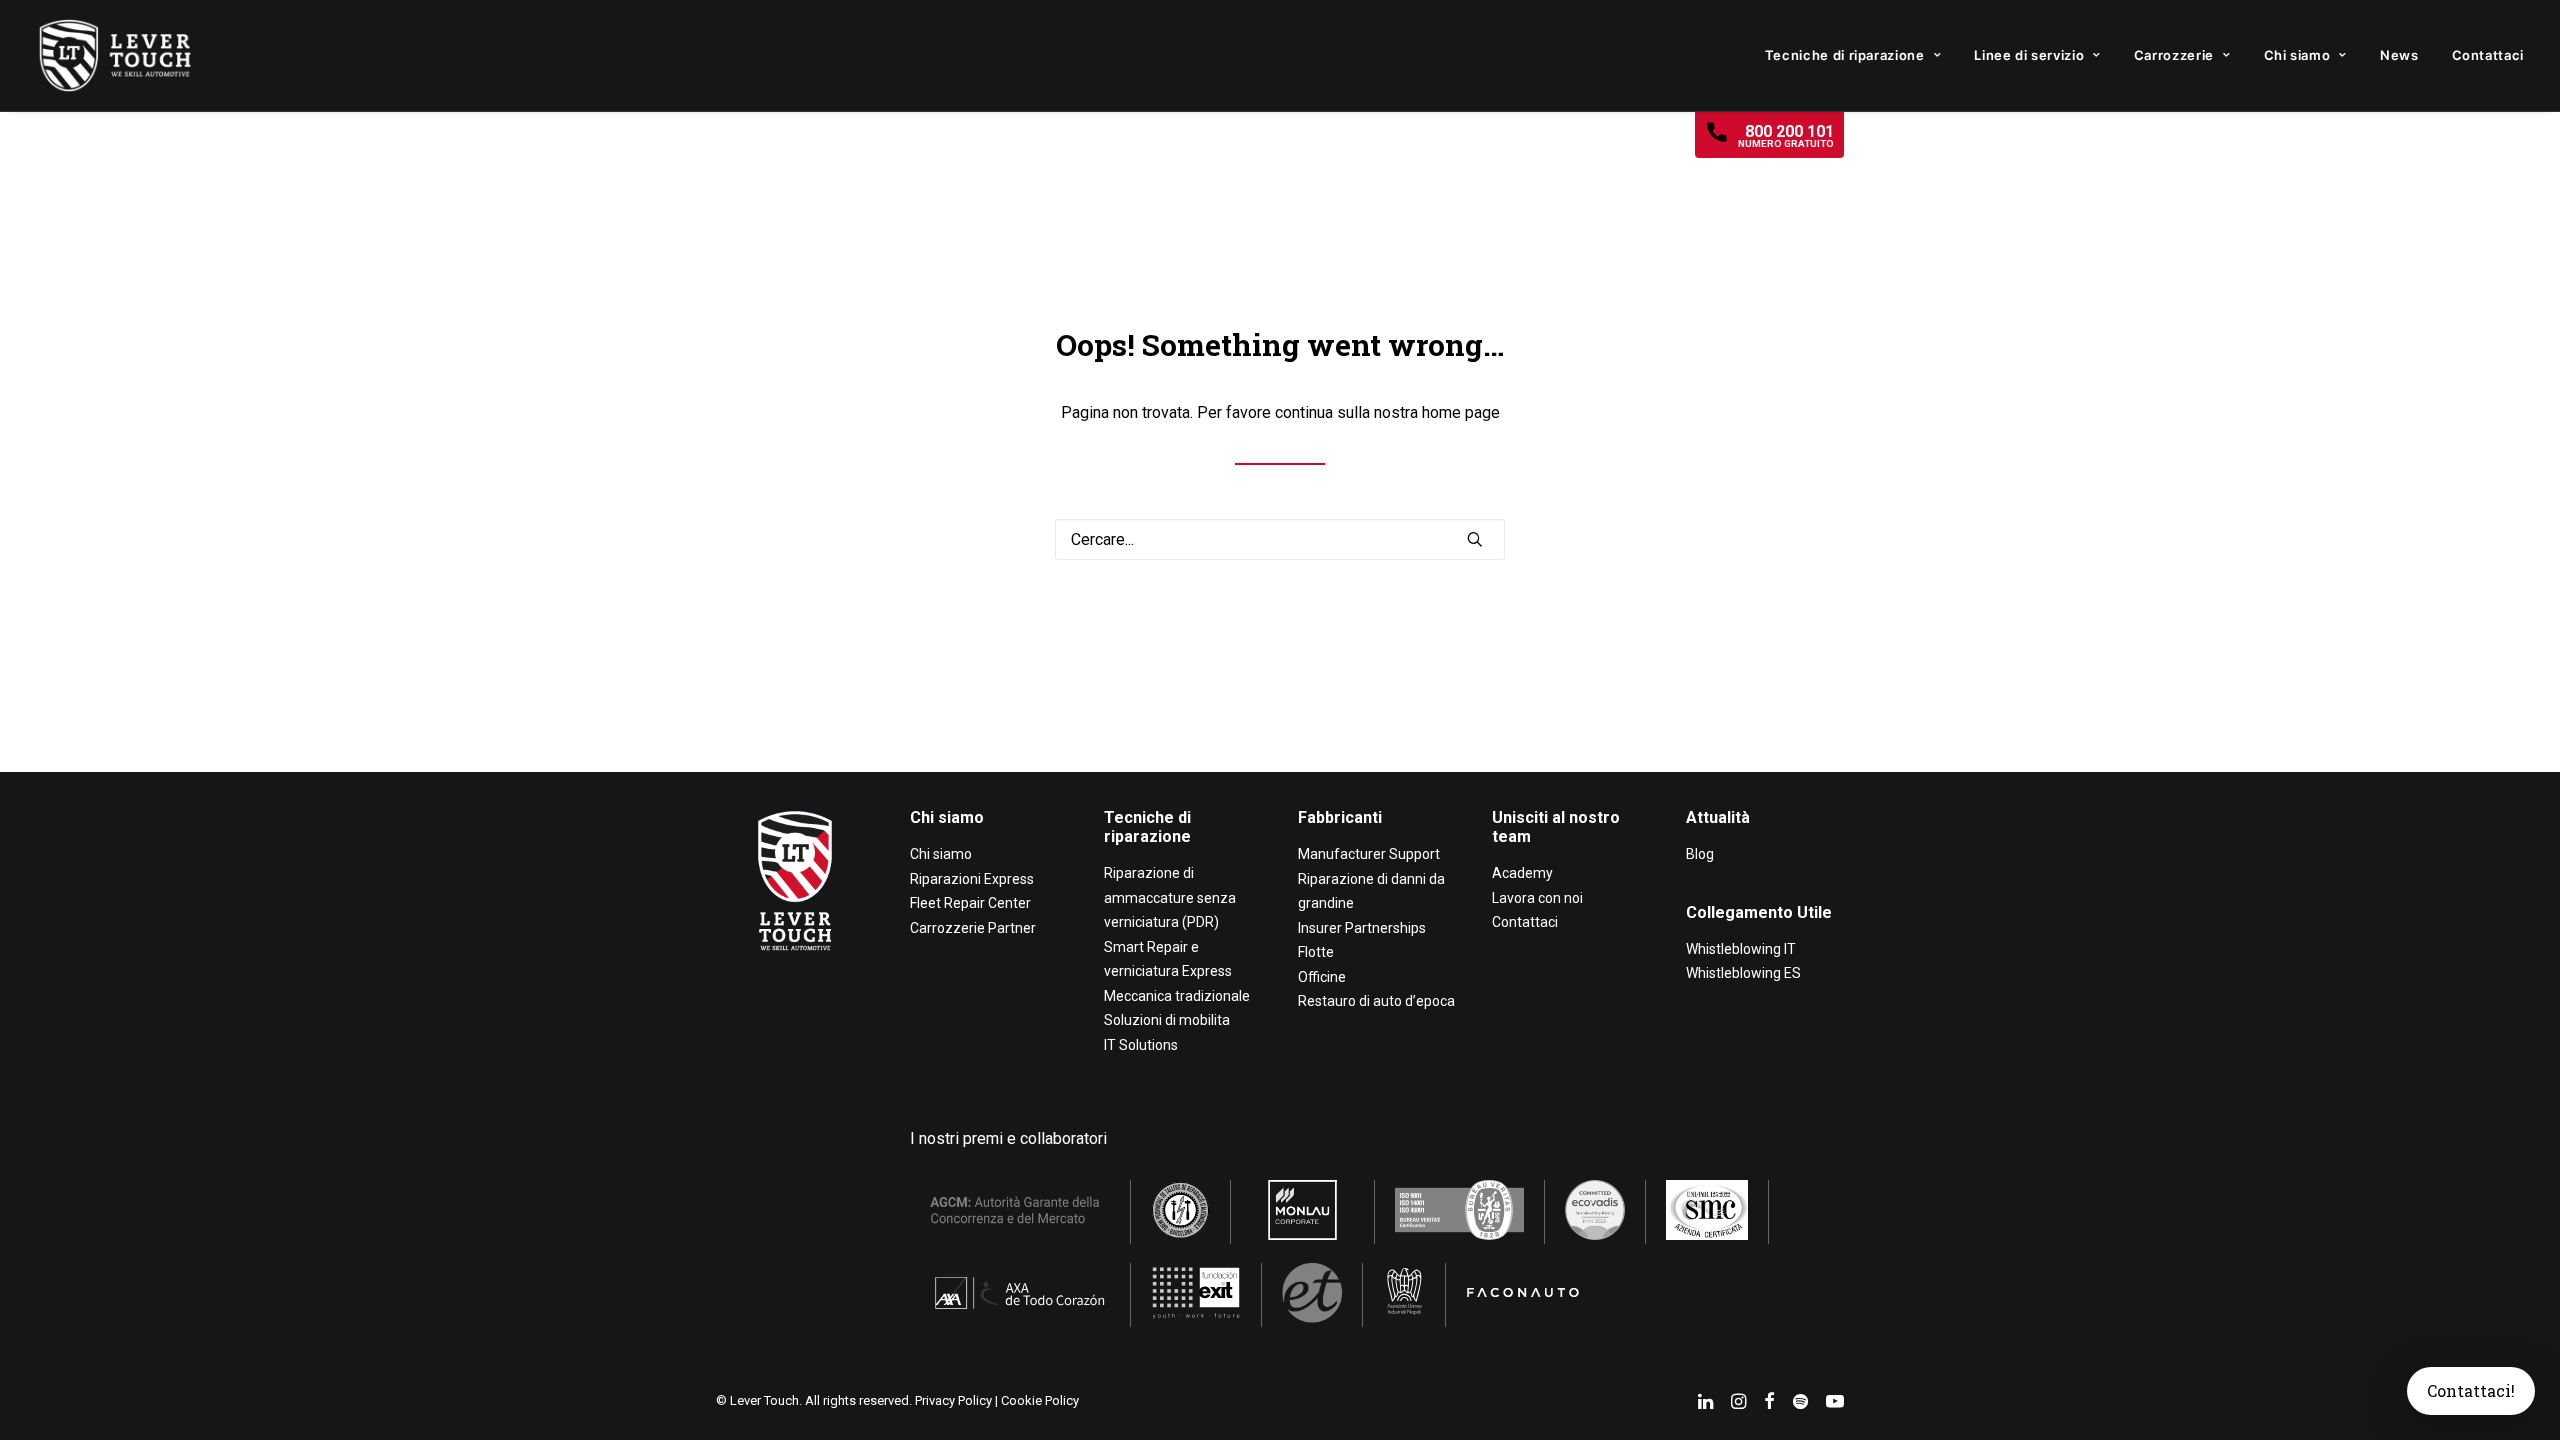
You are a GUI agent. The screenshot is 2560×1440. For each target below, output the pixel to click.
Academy (1522, 873)
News (2399, 55)
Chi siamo (2297, 55)
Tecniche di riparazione (1845, 55)
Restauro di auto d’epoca (1376, 1001)
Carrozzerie (2174, 55)
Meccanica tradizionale (1177, 996)
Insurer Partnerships (1362, 928)
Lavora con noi (1537, 898)
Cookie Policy (1040, 1400)
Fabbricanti (1340, 817)
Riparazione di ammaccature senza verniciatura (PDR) (1170, 897)
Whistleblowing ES (1743, 973)
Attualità (1718, 817)
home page (1461, 412)
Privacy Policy (953, 1400)
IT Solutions (1141, 1045)
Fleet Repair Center (970, 903)
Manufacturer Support (1369, 854)
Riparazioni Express (972, 879)
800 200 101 (1786, 135)
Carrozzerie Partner (973, 928)
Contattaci (2488, 55)
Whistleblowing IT (1741, 949)
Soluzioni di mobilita (1167, 1020)
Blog (1700, 854)
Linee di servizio (2029, 55)
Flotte (1316, 952)
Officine (1322, 977)
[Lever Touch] (115, 55)
